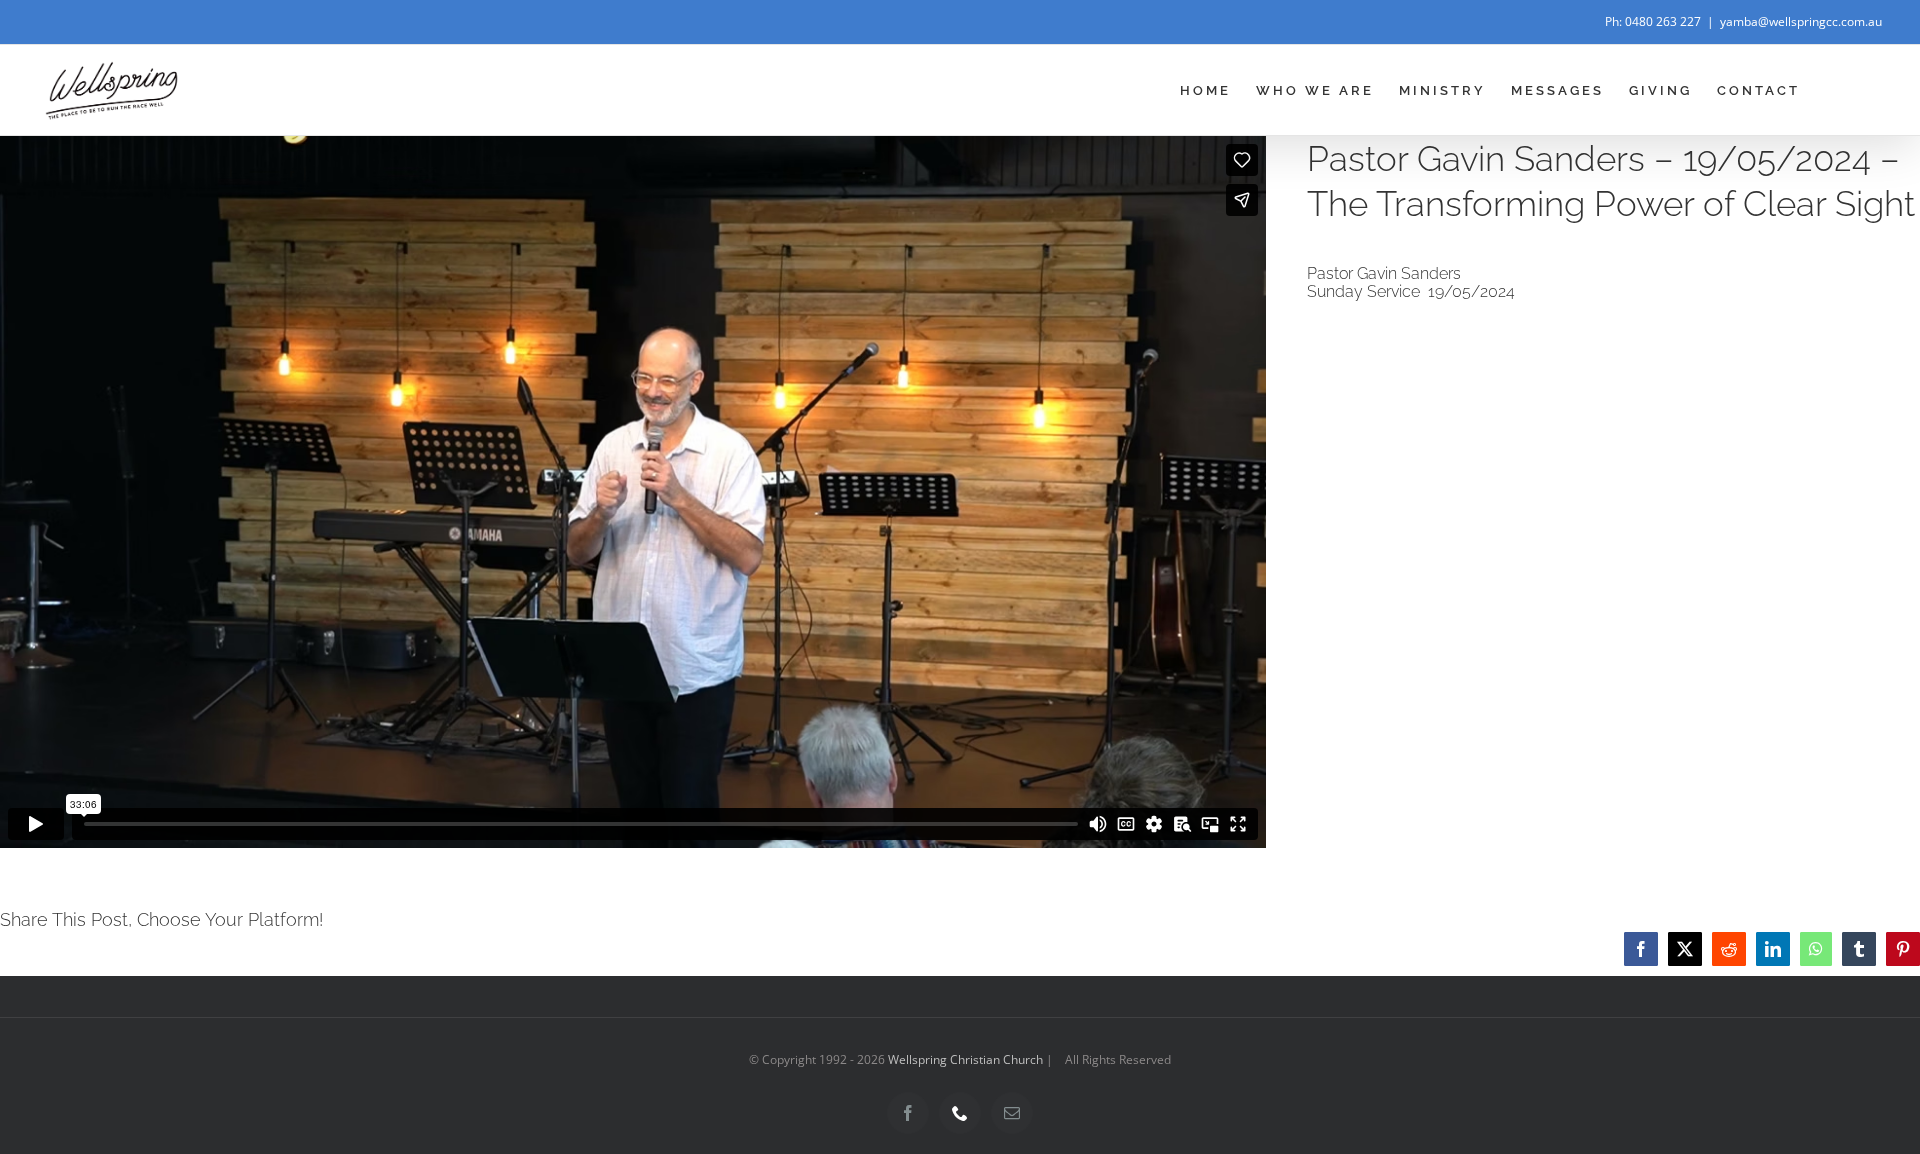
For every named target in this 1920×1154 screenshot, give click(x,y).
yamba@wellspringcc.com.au (1801, 21)
